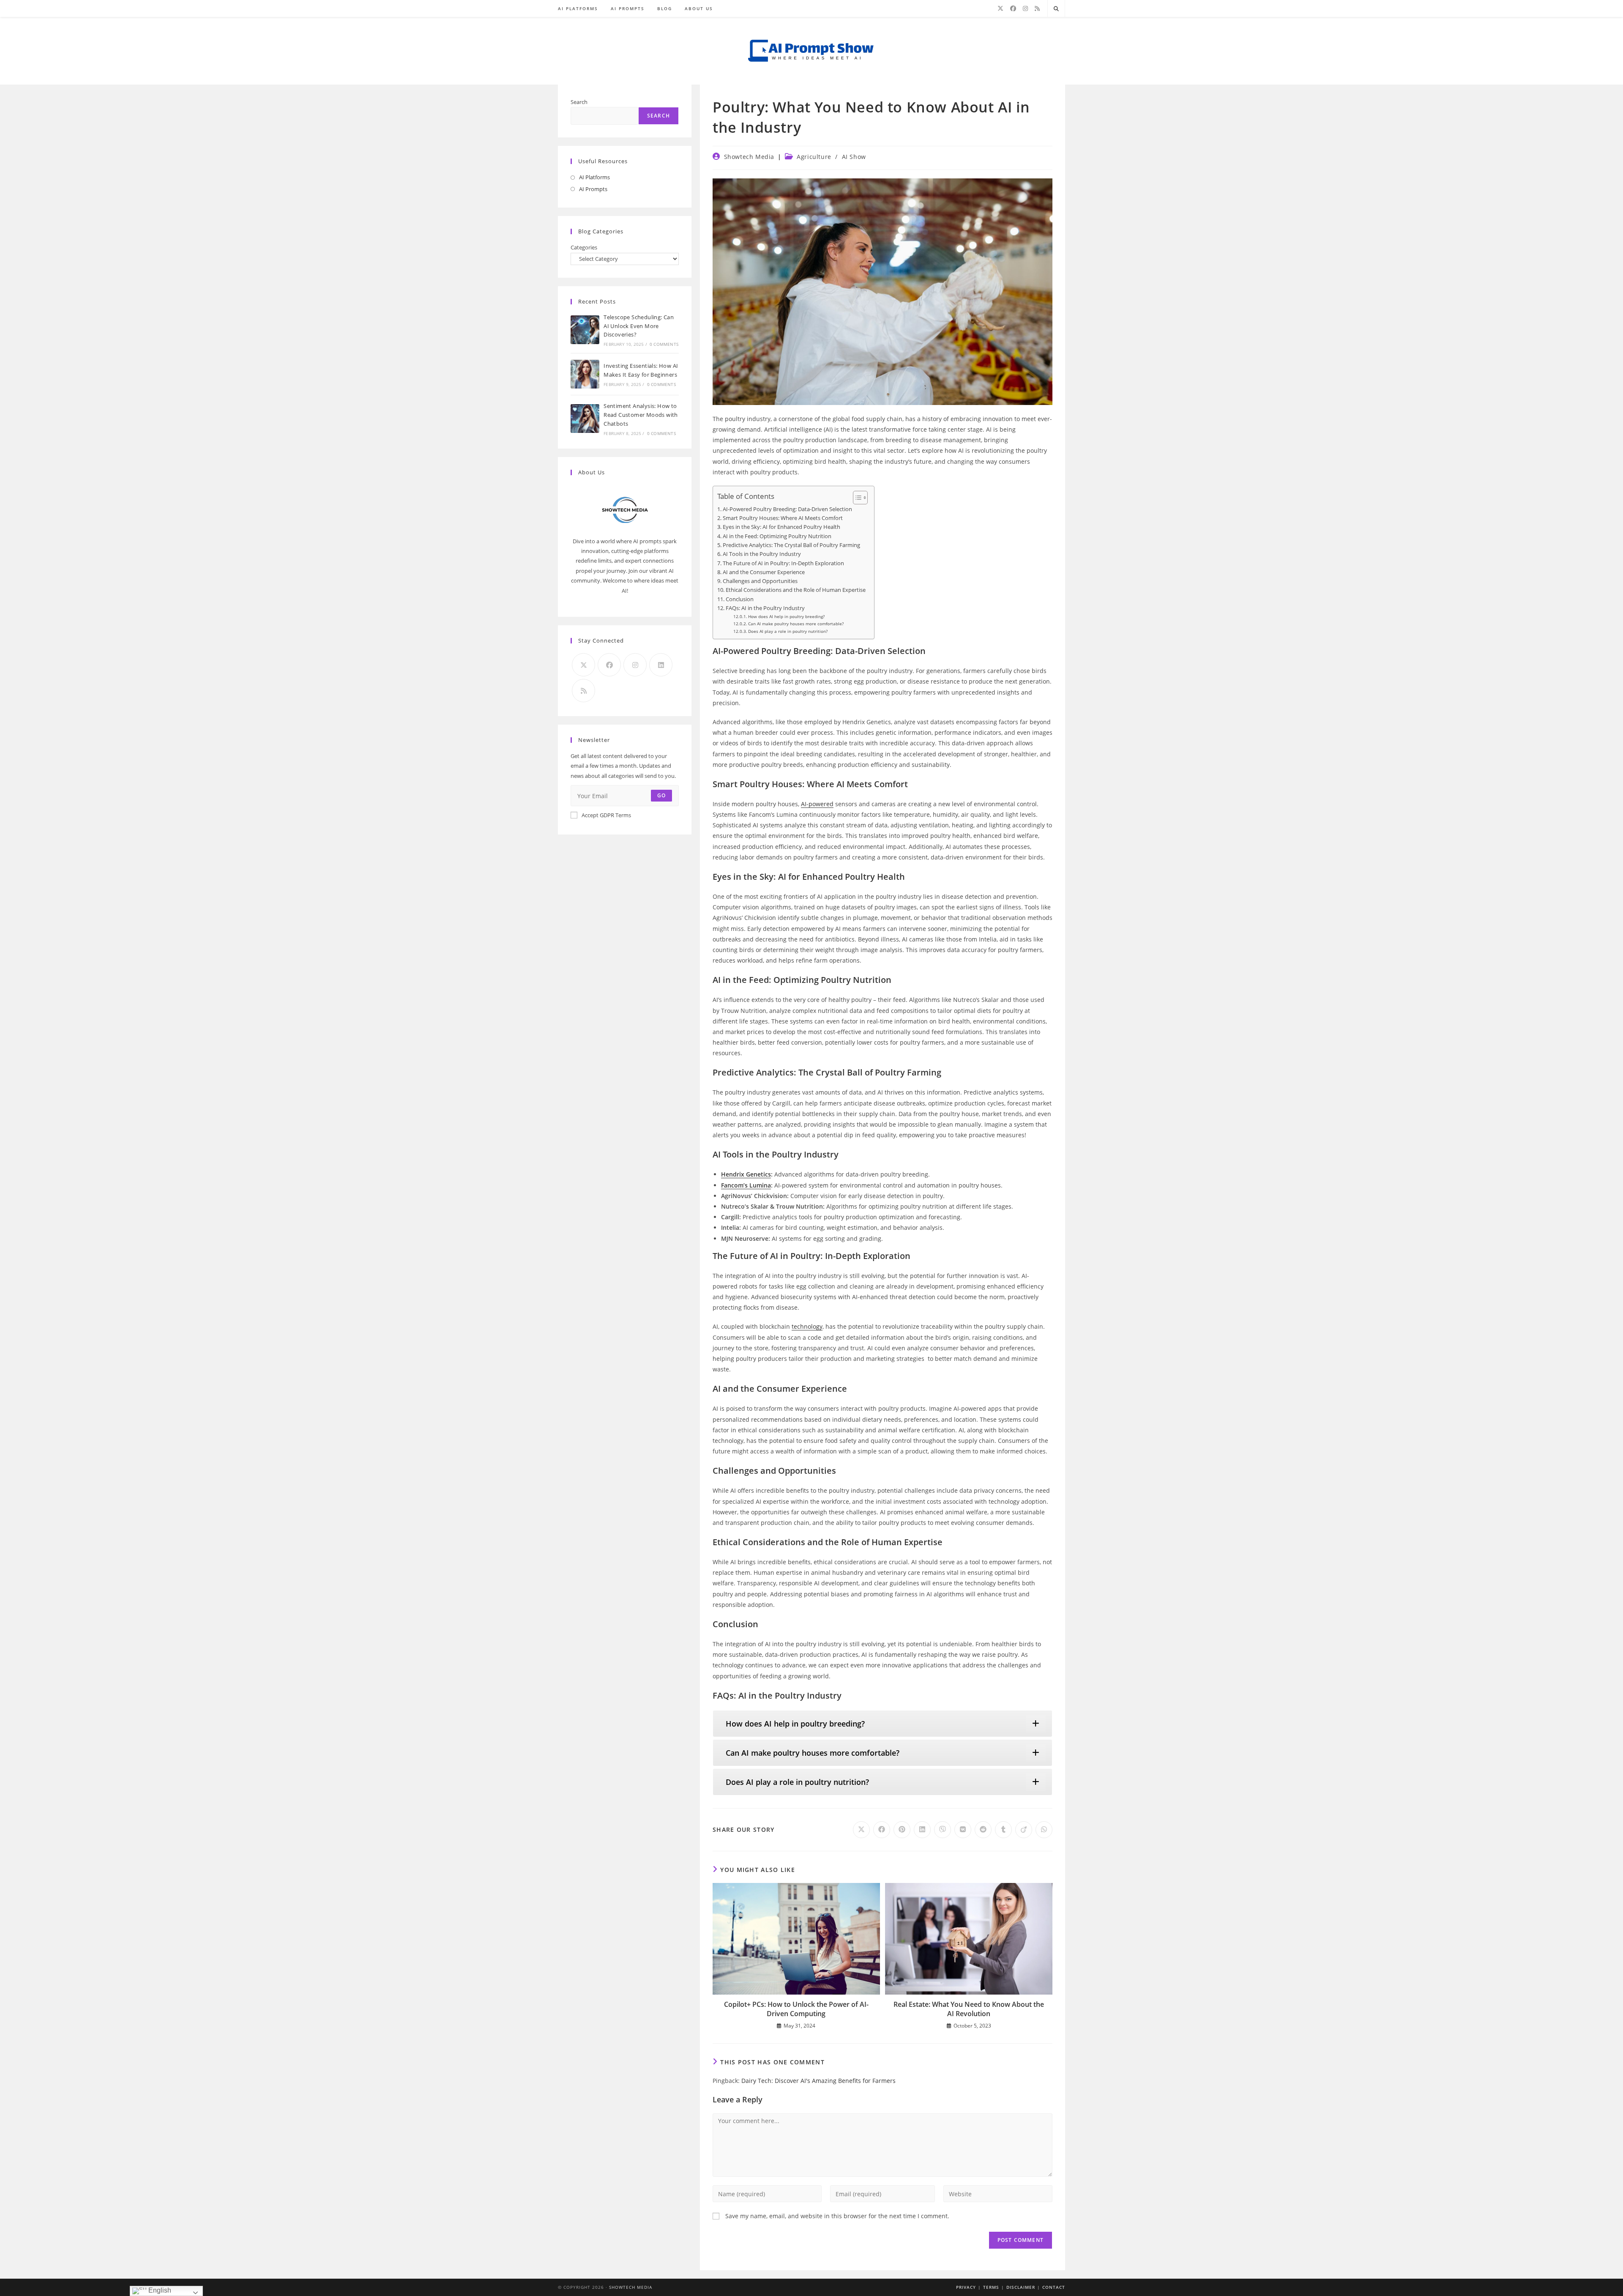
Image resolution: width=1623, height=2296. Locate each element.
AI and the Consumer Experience (764, 572)
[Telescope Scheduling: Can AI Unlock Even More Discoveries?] (585, 330)
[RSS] (1037, 8)
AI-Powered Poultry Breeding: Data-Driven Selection (787, 509)
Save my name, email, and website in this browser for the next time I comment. (837, 2216)
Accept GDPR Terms (606, 815)
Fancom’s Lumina (746, 1185)
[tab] (883, 1724)
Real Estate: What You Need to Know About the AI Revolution (969, 2009)
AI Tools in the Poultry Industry (762, 554)
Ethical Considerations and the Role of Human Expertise (796, 590)
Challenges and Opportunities (760, 581)
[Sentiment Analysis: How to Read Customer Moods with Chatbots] (585, 419)
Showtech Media (749, 157)
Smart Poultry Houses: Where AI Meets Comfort (783, 518)
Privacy (966, 2287)
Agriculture (814, 157)
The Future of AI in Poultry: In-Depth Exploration (783, 563)
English (159, 2290)
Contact (1054, 2287)
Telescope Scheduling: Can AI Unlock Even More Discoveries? (639, 326)
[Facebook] (1013, 8)
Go (661, 795)
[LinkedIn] (661, 665)
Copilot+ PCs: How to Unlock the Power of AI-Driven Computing (796, 2009)
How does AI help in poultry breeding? (786, 616)
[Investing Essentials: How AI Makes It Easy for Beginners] (585, 374)
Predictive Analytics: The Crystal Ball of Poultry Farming (791, 545)
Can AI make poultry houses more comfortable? (796, 624)
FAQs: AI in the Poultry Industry (765, 608)
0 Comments (664, 344)
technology (807, 1326)
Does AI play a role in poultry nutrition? (788, 631)
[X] (1000, 8)
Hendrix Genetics (746, 1174)
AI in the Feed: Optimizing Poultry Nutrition (777, 536)
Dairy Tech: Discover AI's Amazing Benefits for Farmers (818, 2081)
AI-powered (817, 804)
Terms (991, 2287)
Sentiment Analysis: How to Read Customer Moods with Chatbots (641, 415)
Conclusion (740, 599)
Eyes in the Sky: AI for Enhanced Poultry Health (781, 527)
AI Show (854, 157)
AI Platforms (594, 177)
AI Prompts (593, 189)
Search (579, 102)
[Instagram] (1025, 8)
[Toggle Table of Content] (856, 498)
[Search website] (1056, 9)
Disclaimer (1021, 2287)
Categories (584, 247)
